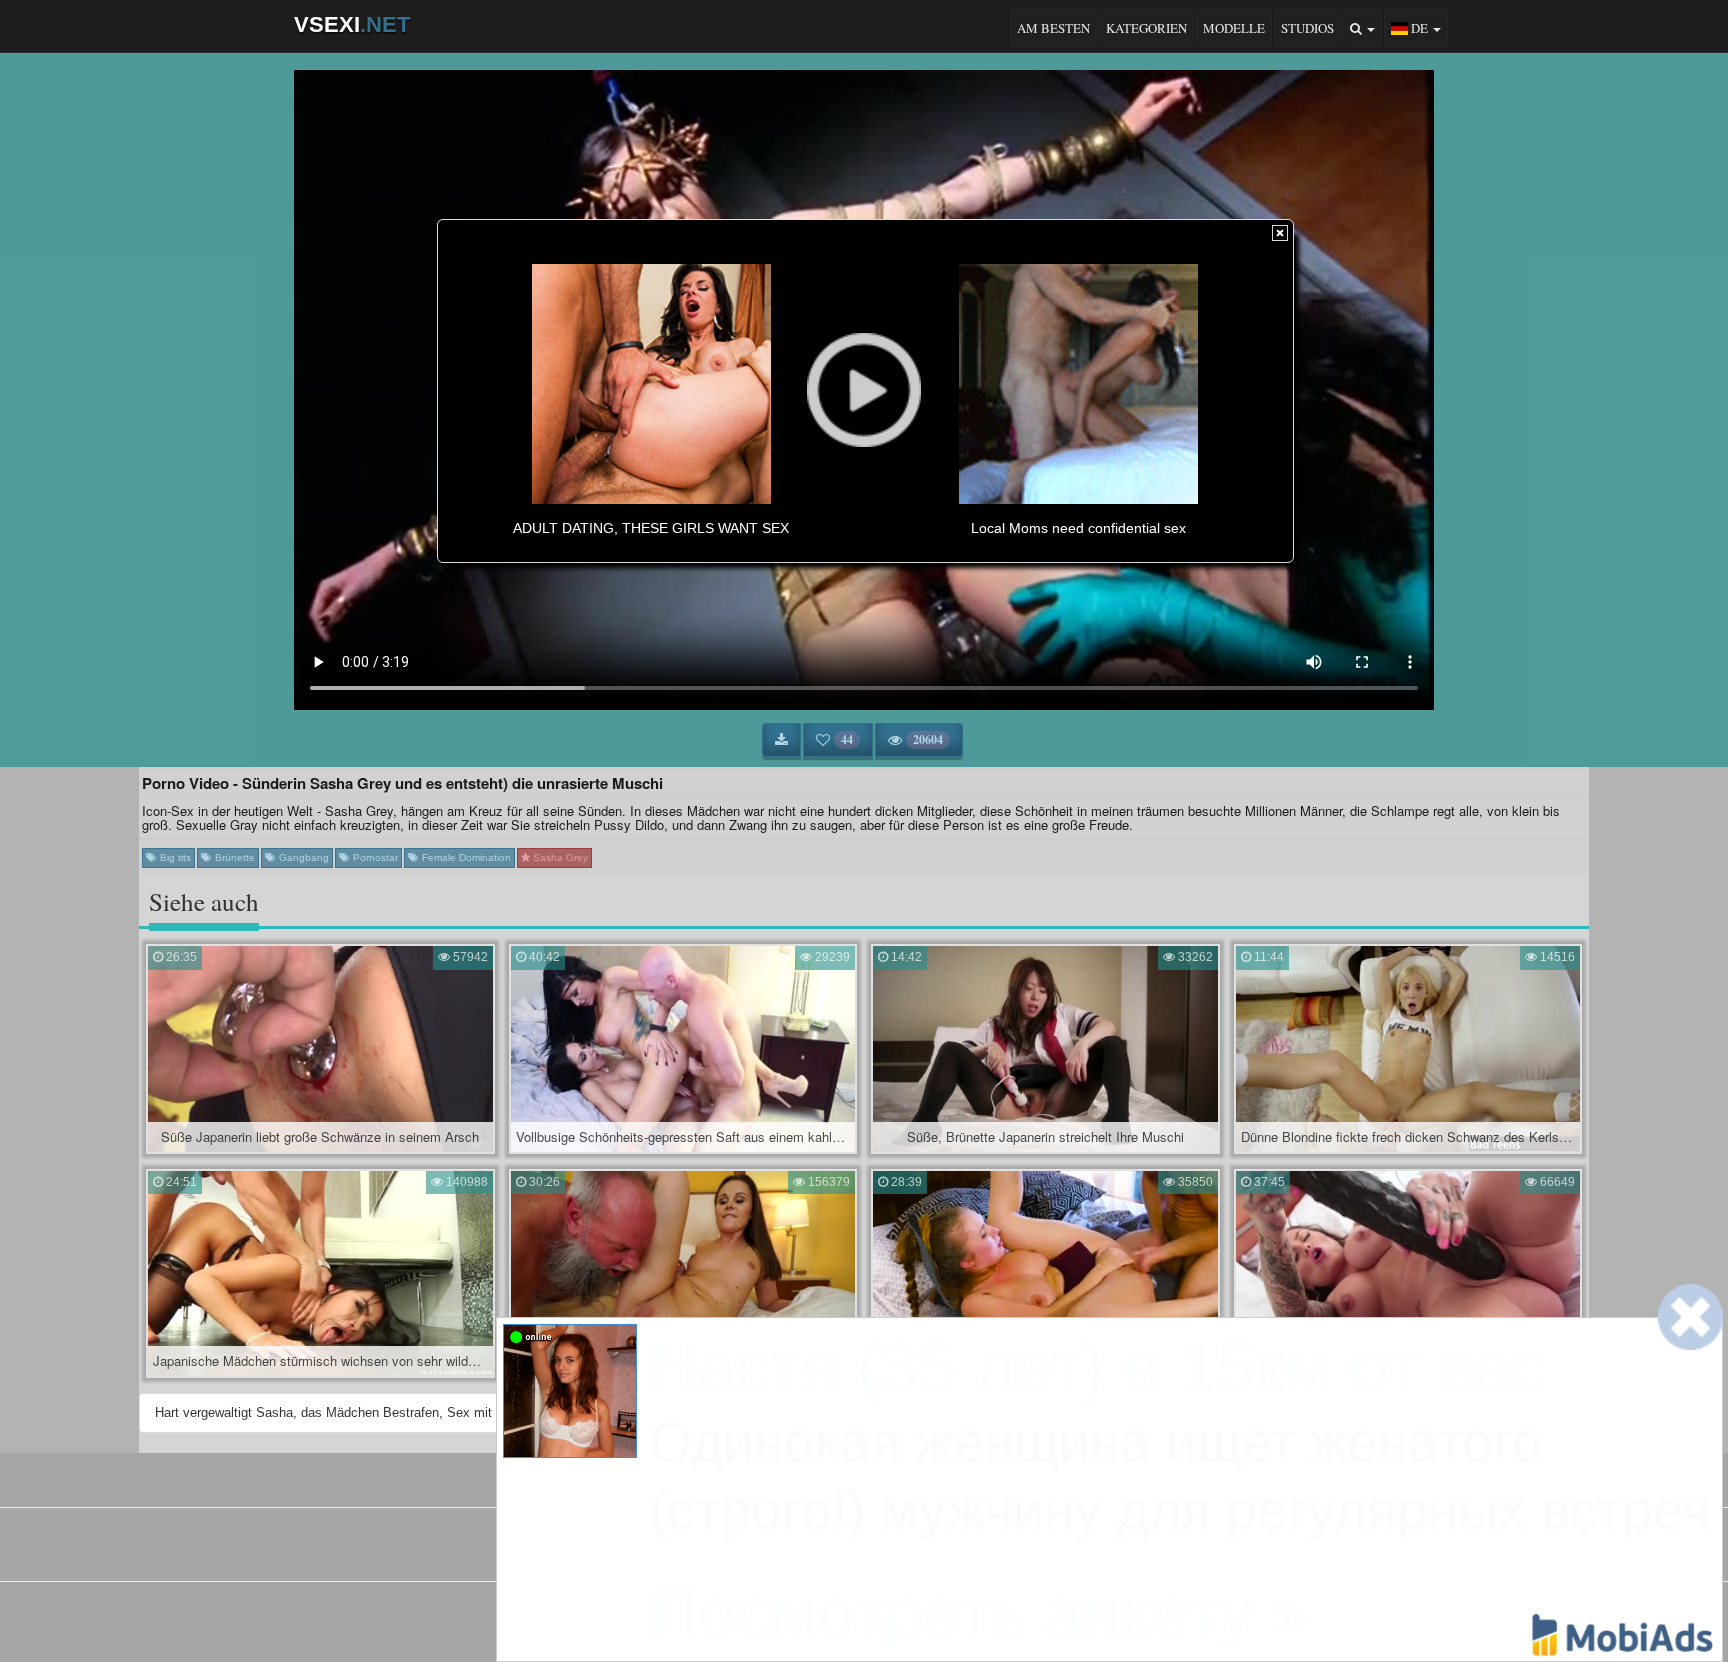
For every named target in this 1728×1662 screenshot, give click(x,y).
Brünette (233, 857)
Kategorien (1146, 28)
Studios (1307, 28)
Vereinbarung (819, 1476)
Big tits (174, 857)
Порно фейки (775, 1551)
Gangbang (302, 857)
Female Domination (465, 857)
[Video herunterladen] (781, 740)
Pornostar (374, 857)
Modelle (1234, 28)
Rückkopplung (919, 1476)
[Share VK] (813, 1617)
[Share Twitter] (881, 1617)
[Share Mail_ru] (915, 1617)
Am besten (1053, 28)
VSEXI (352, 24)
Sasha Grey (559, 857)
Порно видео (861, 1551)
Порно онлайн (950, 1551)
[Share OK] (847, 1617)
